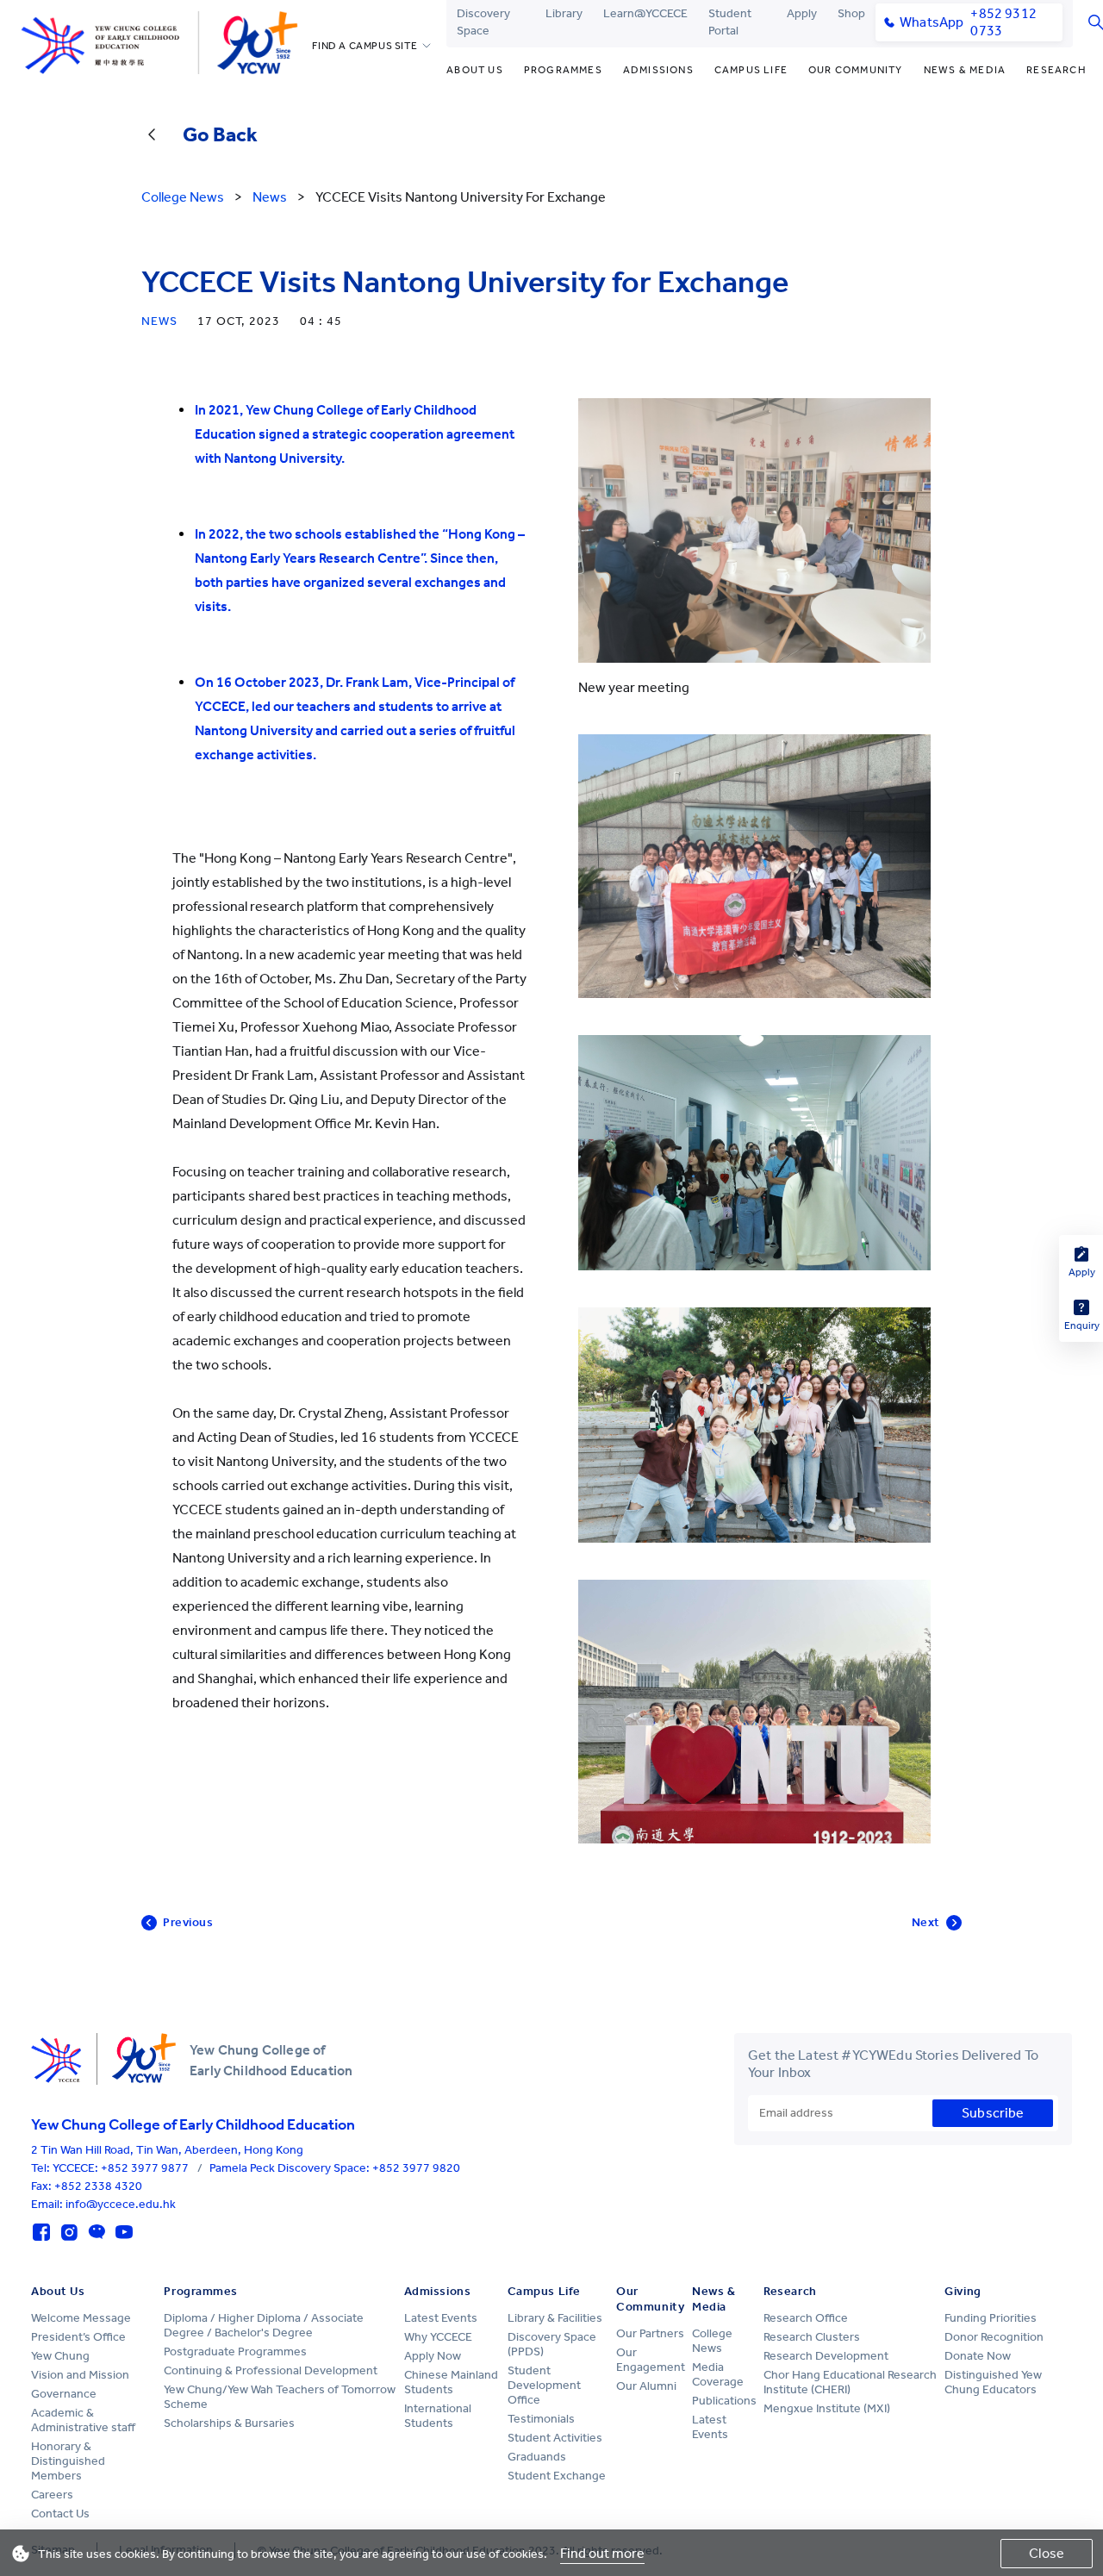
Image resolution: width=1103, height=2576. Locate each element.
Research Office (806, 2318)
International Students (438, 2416)
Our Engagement (651, 2360)
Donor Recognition (994, 2337)
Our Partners (650, 2333)
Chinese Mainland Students (451, 2382)
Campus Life (751, 70)
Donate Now (978, 2356)
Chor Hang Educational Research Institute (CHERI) (850, 2382)
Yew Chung (60, 2356)
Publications (724, 2401)
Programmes (563, 70)
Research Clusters (812, 2337)
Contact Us (60, 2514)
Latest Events (441, 2318)
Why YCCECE (438, 2337)
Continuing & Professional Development (271, 2370)
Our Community (856, 70)
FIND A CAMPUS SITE (365, 46)
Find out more (602, 2553)
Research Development (826, 2356)
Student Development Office (544, 2385)
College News (712, 2341)
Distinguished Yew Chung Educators (993, 2382)
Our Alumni (646, 2386)
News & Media (965, 70)
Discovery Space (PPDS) (552, 2344)
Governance (64, 2394)
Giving (963, 2291)
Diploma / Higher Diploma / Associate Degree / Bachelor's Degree (264, 2325)
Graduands (537, 2457)
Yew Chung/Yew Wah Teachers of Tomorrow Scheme (280, 2397)
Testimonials (541, 2419)
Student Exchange (557, 2476)
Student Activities (555, 2438)
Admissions (658, 70)
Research (1056, 70)
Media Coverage (718, 2374)
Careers (52, 2495)
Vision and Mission (80, 2375)
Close (1047, 2553)
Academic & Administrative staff (83, 2420)
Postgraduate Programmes (235, 2351)
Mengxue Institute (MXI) (827, 2408)
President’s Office (78, 2337)
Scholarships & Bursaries (229, 2423)
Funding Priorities (991, 2318)
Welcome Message (81, 2318)
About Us (475, 70)
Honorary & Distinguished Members (68, 2461)
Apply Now (433, 2356)
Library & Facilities (555, 2318)
